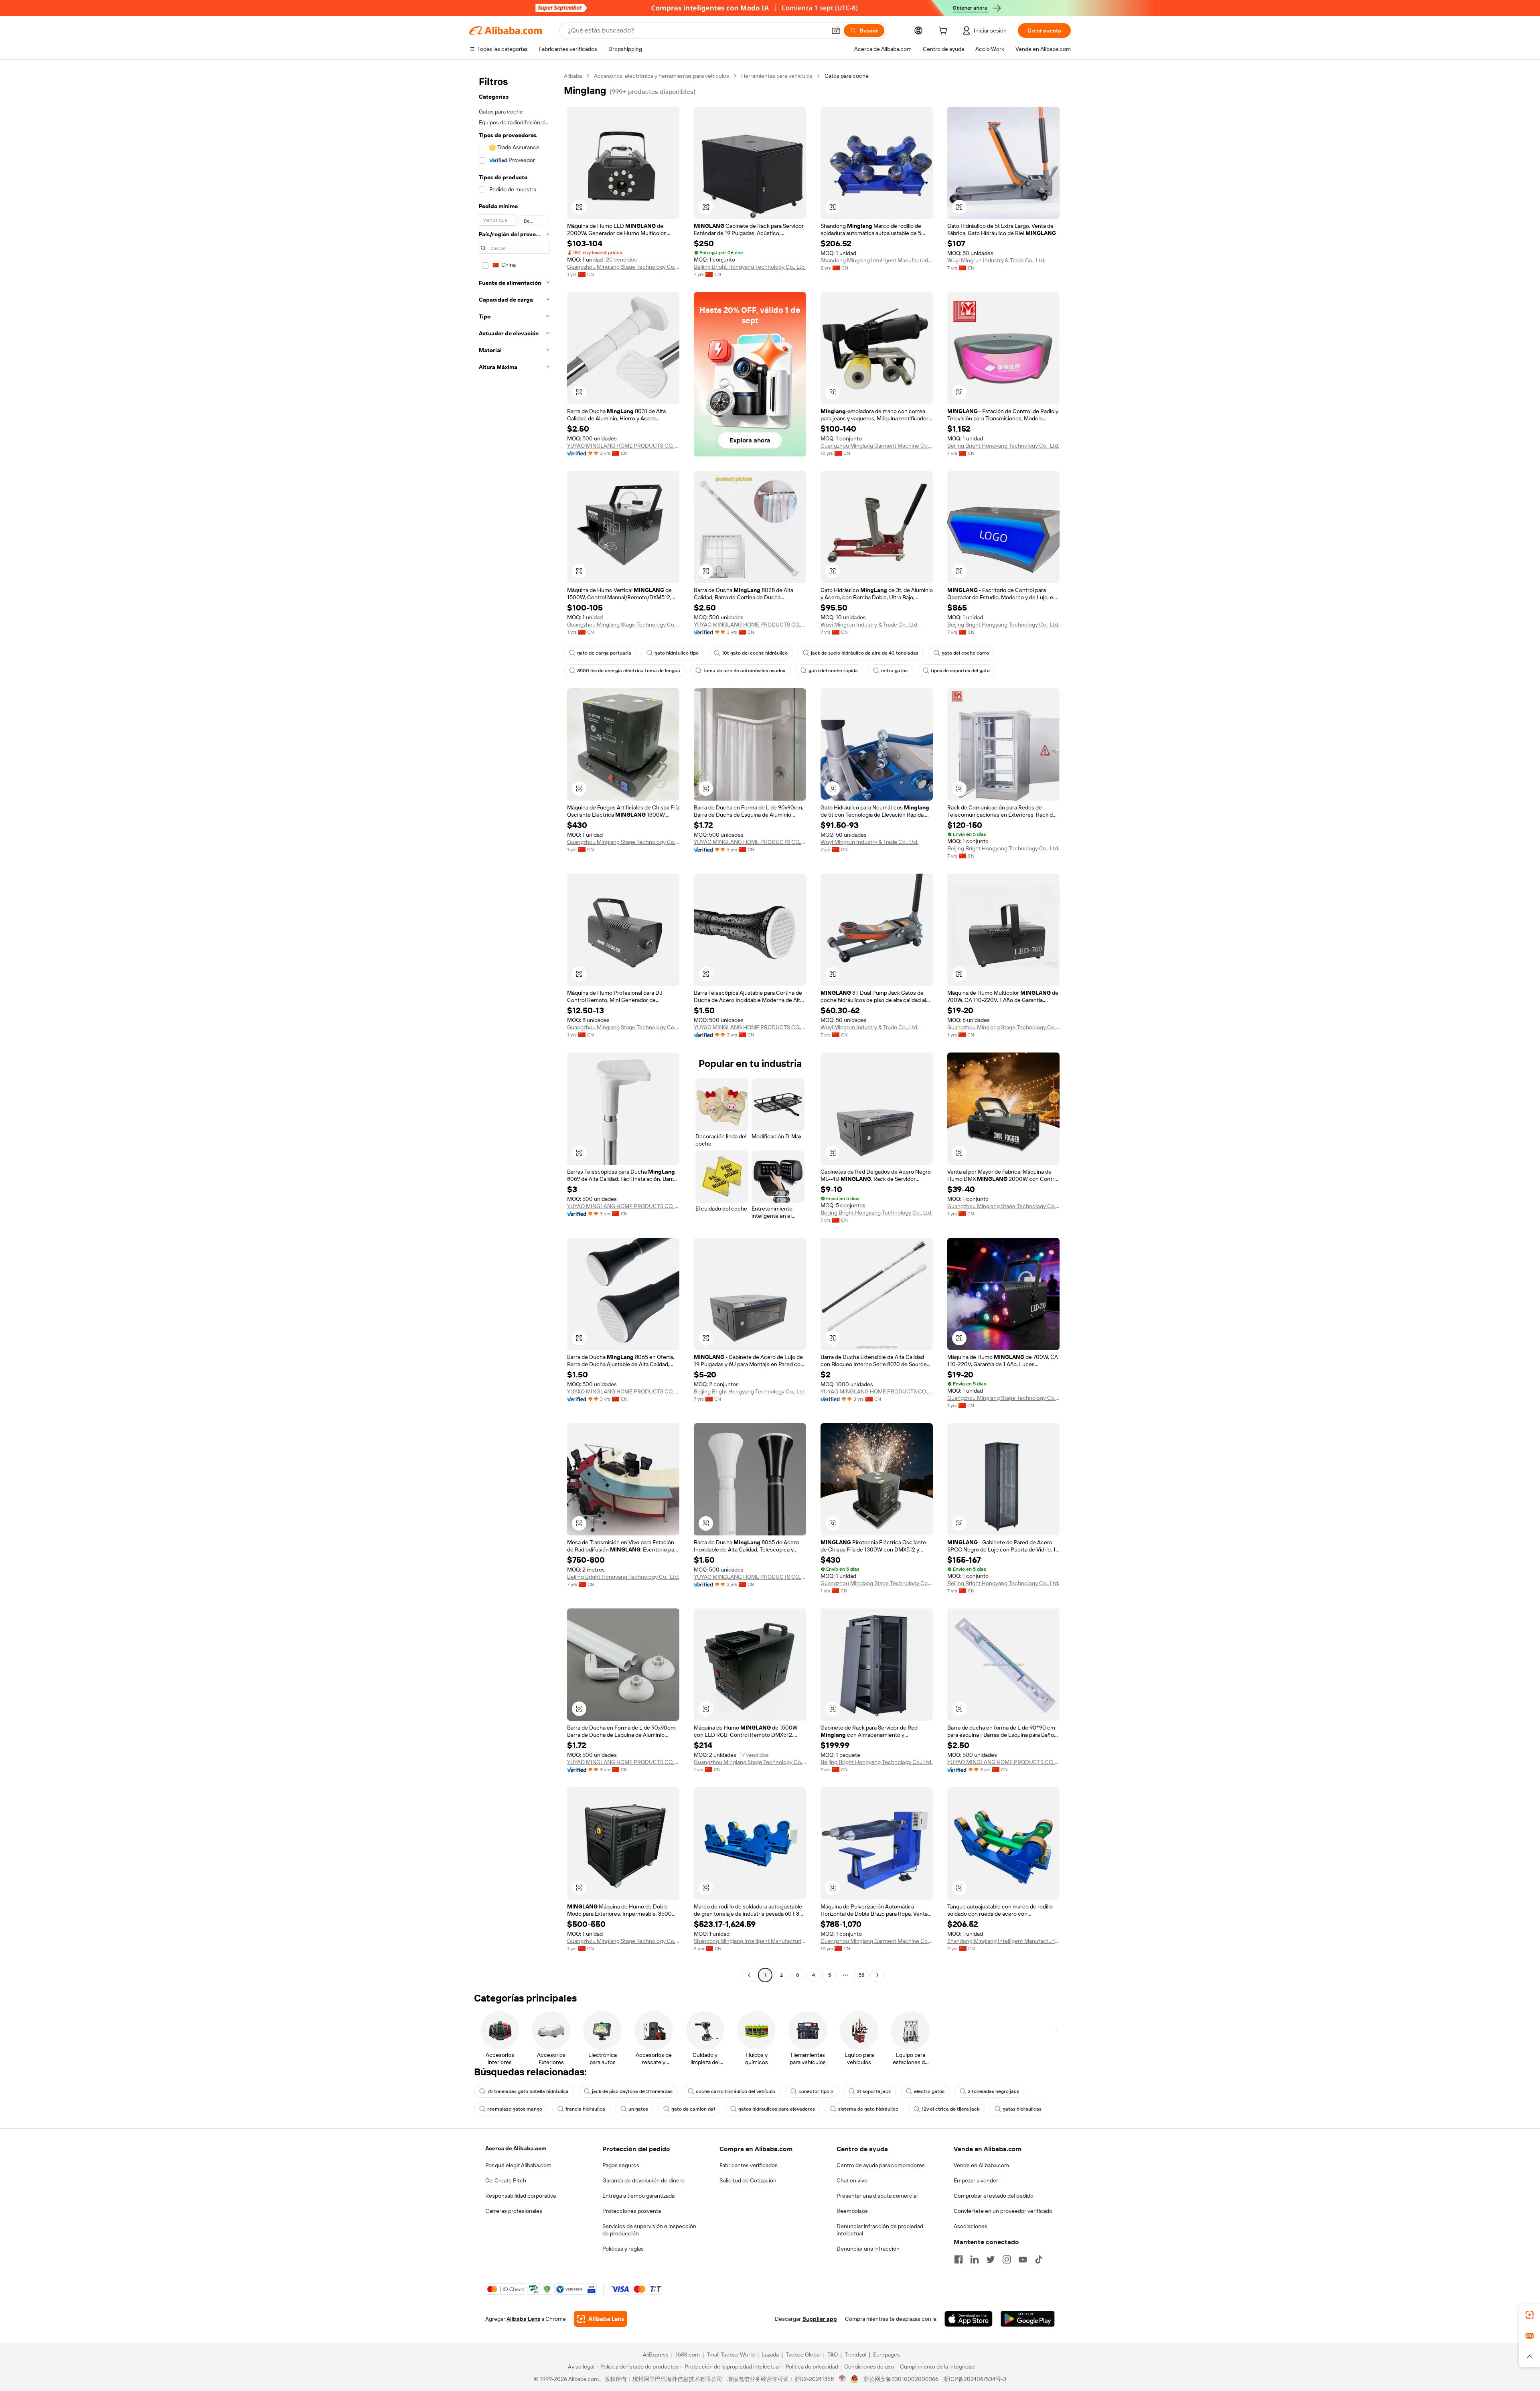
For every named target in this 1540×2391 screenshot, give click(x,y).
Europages (887, 2354)
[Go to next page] (877, 1975)
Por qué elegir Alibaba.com (518, 2165)
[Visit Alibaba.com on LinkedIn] (975, 2259)
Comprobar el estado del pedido (994, 2196)
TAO (833, 2354)
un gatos (638, 2109)
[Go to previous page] (749, 1975)
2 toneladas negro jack (993, 2091)
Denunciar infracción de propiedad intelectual (880, 2230)
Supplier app (820, 2319)
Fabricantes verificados (749, 2165)
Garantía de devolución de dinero (643, 2180)
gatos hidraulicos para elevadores (777, 2109)
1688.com (688, 2354)
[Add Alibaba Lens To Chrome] (601, 2319)
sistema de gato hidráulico (868, 2109)
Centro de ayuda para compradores (881, 2165)
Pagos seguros (621, 2165)
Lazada (770, 2354)
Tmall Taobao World (731, 2354)
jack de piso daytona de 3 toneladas (632, 2091)
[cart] (944, 32)
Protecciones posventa (632, 2211)
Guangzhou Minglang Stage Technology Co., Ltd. (623, 267)
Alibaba (573, 76)
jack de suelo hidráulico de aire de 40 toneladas (865, 653)
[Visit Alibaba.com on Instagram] (1007, 2259)
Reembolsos (852, 2211)
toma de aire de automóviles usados (744, 671)
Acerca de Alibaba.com (516, 2148)
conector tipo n (816, 2091)
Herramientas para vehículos (777, 76)
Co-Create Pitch (506, 2180)
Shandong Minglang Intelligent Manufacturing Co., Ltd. (877, 260)
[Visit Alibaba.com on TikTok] (1039, 2259)
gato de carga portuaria (604, 653)
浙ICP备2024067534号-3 (975, 2379)
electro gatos (929, 2091)
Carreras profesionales (514, 2211)
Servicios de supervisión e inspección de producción (649, 2230)
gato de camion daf (693, 2109)
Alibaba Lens (523, 2319)
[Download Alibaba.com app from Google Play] (1028, 2319)
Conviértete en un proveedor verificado (1003, 2211)
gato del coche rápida (833, 671)
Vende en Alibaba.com (981, 2165)
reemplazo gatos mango (515, 2109)
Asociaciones (971, 2226)
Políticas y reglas (623, 2249)
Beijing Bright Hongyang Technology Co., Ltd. (750, 267)
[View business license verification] (842, 2379)
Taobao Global (803, 2354)
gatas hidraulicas (1022, 2109)
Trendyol (855, 2354)
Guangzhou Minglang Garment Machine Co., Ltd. (877, 446)
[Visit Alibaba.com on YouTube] (1023, 2259)
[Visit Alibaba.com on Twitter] (991, 2259)
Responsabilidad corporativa (521, 2196)
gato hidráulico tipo (677, 653)
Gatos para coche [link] (847, 76)
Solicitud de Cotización (748, 2180)
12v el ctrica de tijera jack (950, 2109)
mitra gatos (894, 671)
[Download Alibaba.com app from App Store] (969, 2319)
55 (861, 1975)
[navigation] (514, 1026)
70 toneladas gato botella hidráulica (528, 2091)
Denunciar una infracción (868, 2249)
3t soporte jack (874, 2091)
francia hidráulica (585, 2109)
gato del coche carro (965, 653)
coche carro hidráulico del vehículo (736, 2091)
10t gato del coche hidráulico (755, 653)
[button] (836, 30)
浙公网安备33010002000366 (901, 2379)
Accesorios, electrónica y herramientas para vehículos (662, 76)
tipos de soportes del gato (960, 671)
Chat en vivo (852, 2180)
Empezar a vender (976, 2180)
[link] (1530, 2315)
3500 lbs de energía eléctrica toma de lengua (629, 671)
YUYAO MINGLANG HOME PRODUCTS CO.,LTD (623, 446)
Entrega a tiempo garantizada (638, 2196)
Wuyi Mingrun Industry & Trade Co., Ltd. (996, 260)
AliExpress (656, 2354)
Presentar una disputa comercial (877, 2196)
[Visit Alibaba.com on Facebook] (958, 2259)
